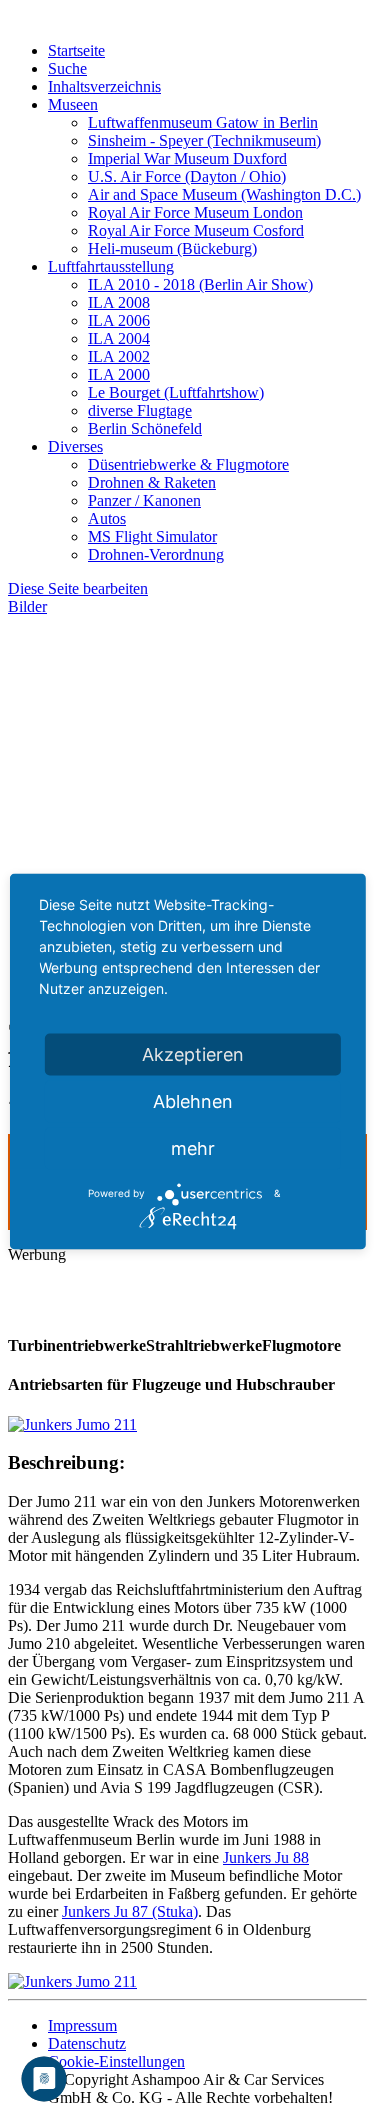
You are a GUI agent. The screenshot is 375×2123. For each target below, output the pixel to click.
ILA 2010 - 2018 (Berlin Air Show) (200, 284)
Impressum (82, 2025)
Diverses (75, 446)
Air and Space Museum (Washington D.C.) (224, 194)
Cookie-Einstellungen (116, 2061)
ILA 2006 (119, 320)
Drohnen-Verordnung (156, 554)
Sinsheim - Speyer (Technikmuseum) (204, 140)
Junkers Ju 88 (266, 1857)
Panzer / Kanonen (144, 500)
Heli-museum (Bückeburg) (172, 248)
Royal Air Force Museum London (195, 212)
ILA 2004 (119, 338)
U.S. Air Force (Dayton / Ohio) (187, 176)
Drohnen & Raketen (152, 482)
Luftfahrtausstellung (111, 266)
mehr (193, 1147)
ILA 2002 (119, 356)
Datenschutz (87, 2043)
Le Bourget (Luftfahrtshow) (176, 392)
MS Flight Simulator (152, 536)
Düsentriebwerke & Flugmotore (188, 464)
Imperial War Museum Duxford (187, 158)
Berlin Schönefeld (145, 428)
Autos (107, 518)
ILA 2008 (119, 302)
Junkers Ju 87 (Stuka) (130, 1911)
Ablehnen (193, 1100)
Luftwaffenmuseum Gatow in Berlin (203, 122)
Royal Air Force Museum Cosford (196, 230)
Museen (73, 104)
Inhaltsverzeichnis (104, 86)
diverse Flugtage (140, 410)
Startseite (76, 50)
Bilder (27, 606)
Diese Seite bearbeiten (78, 588)
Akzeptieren (193, 1053)
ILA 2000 (119, 374)
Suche (67, 68)
